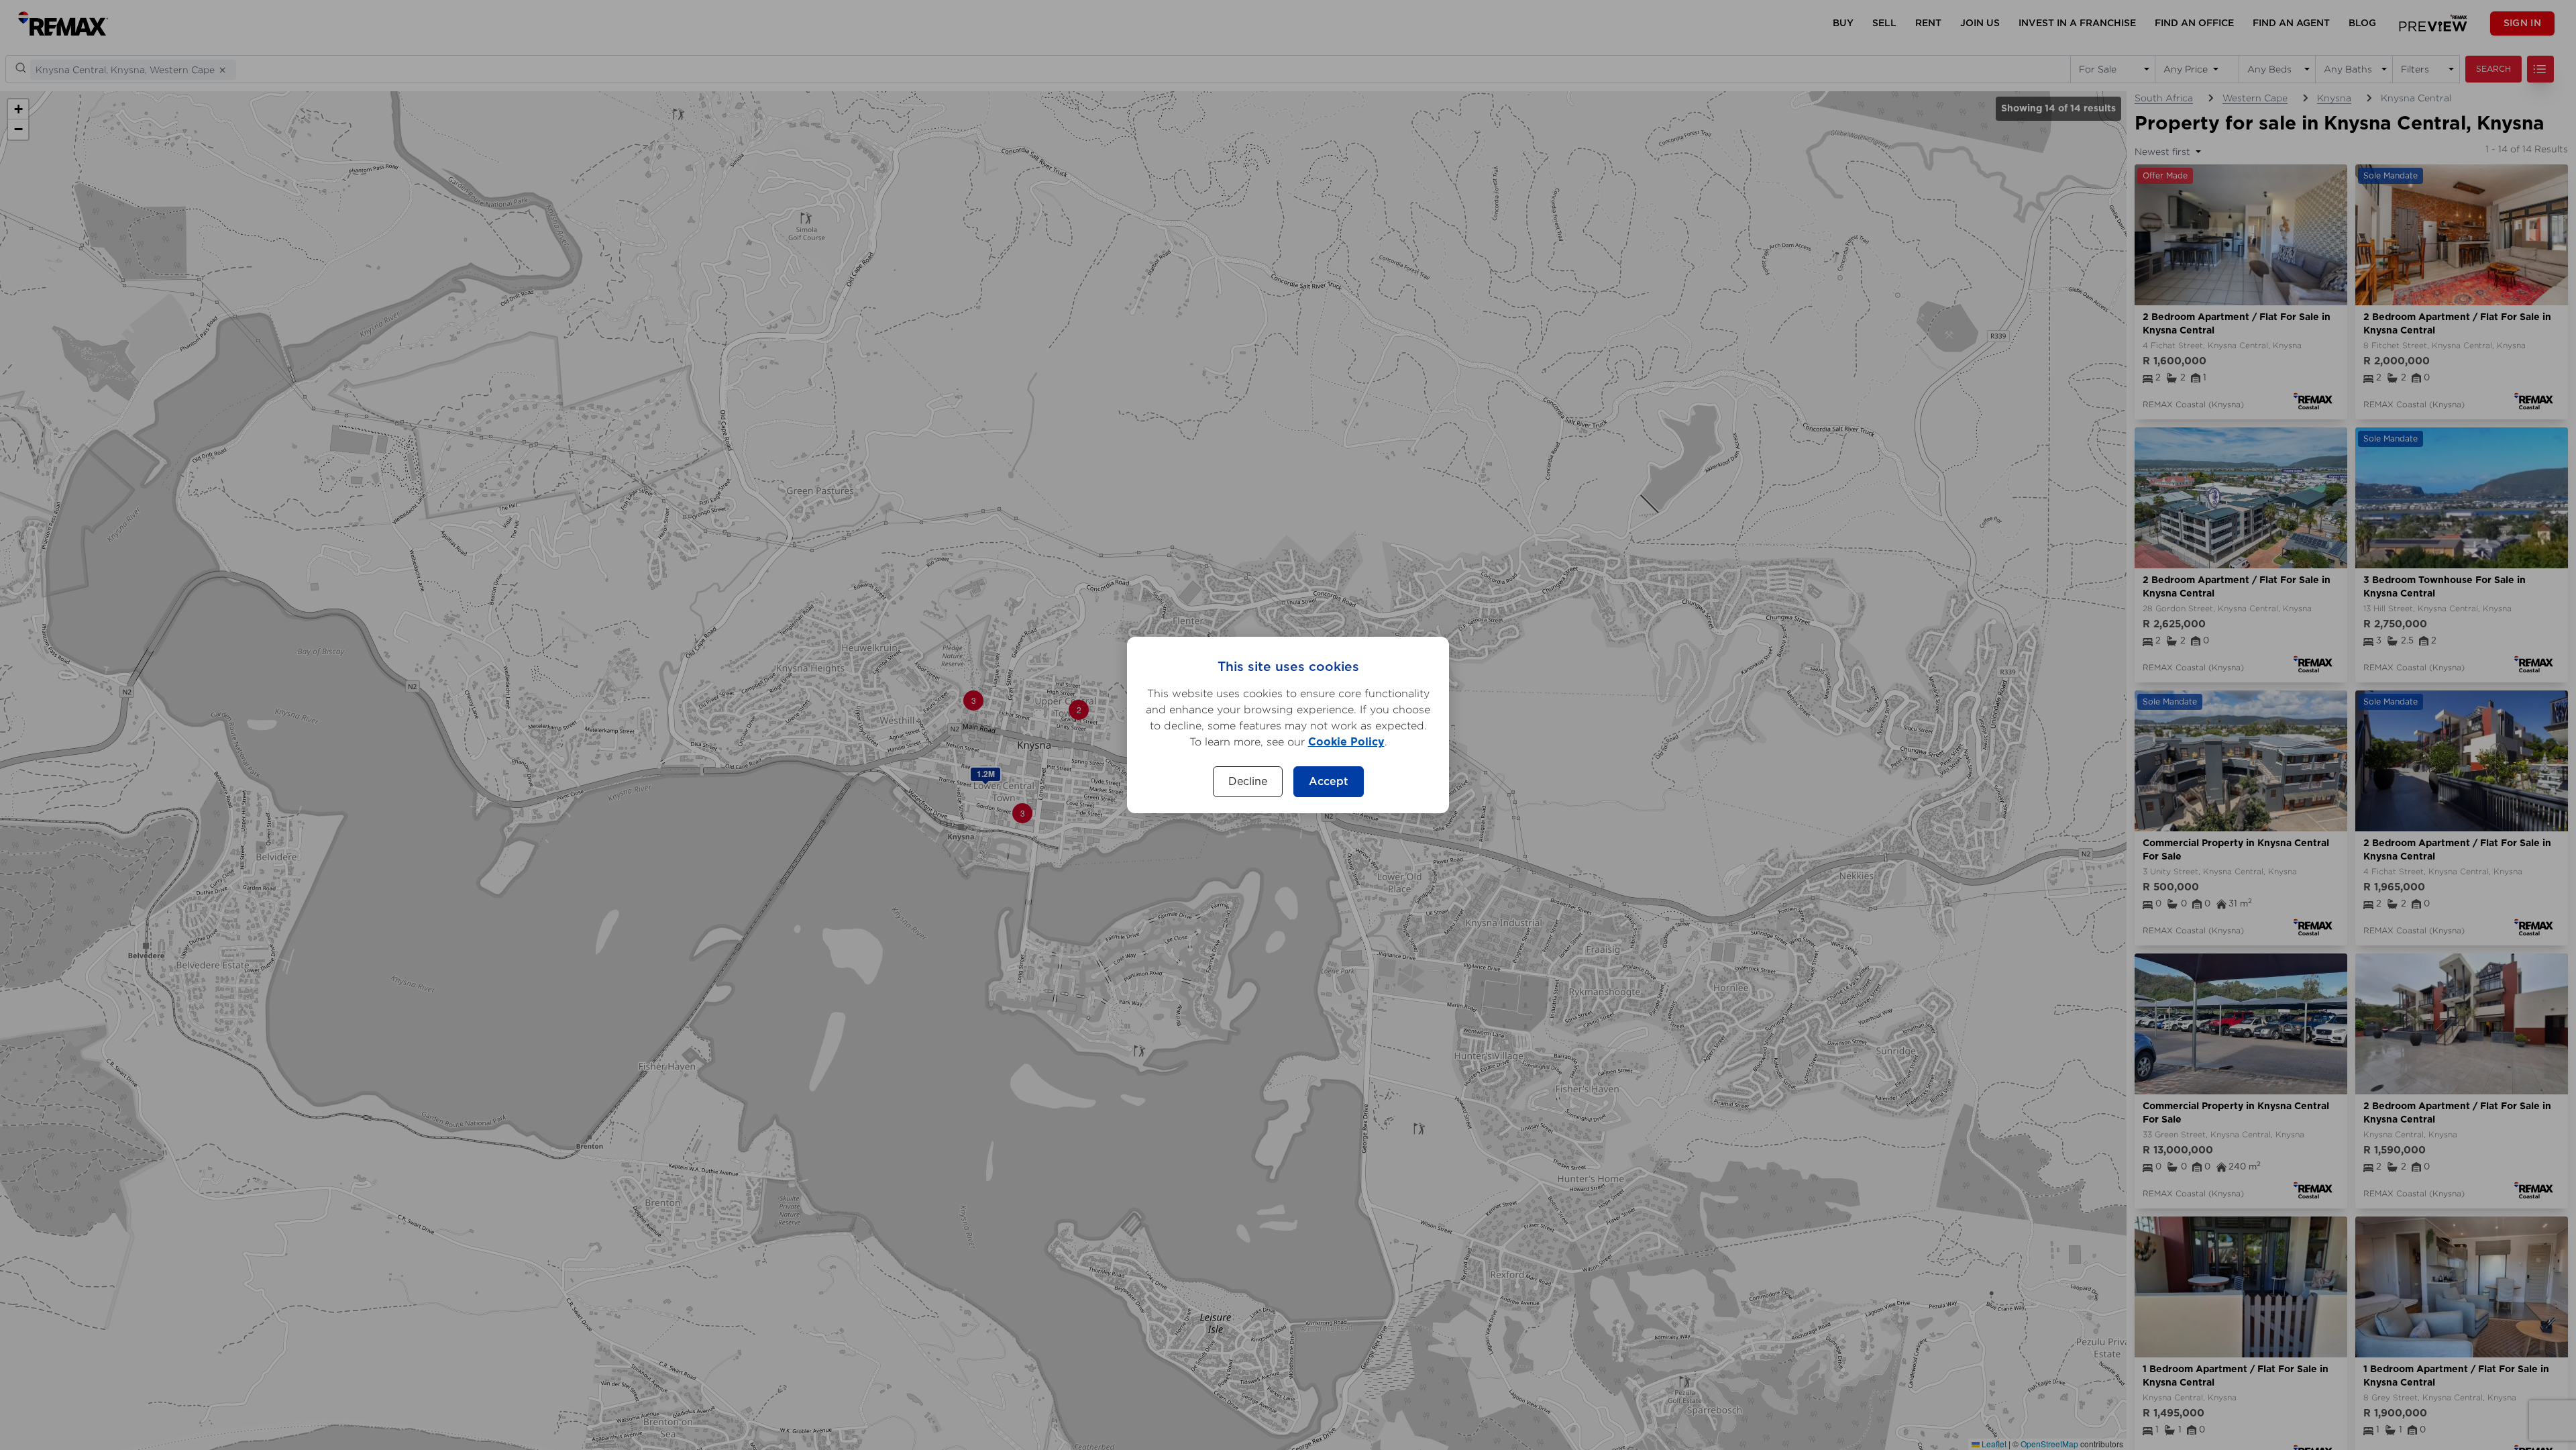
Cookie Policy (1346, 742)
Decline (1248, 782)
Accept (1329, 782)
